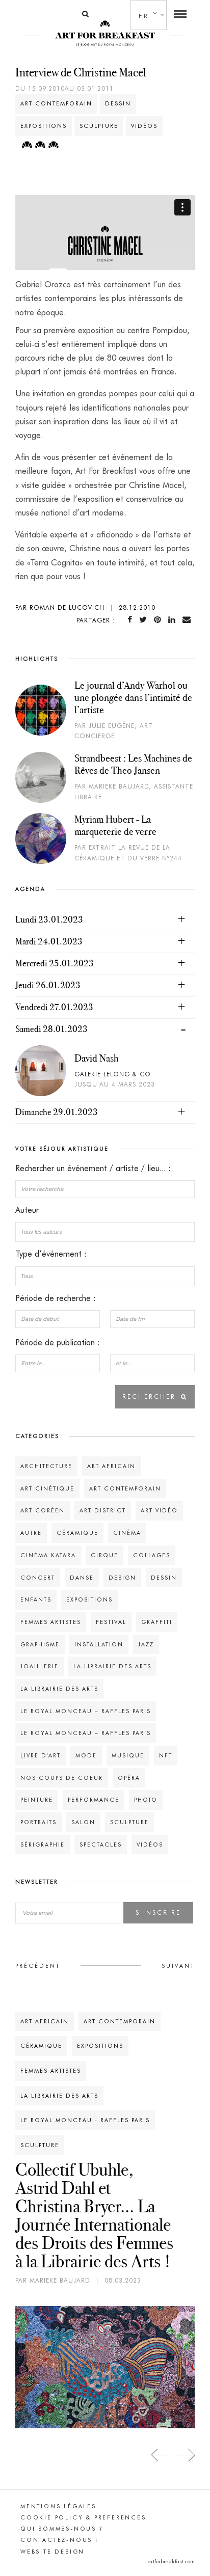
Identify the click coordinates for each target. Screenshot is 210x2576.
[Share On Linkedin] (174, 620)
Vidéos (144, 126)
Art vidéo (159, 1510)
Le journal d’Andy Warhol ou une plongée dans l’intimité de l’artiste (133, 697)
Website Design (52, 2552)
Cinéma (127, 1533)
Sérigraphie (43, 1845)
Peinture (37, 1800)
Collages (152, 1555)
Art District (103, 1510)
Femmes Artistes (51, 1622)
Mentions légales (58, 2506)
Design (122, 1578)
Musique (128, 1755)
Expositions (44, 126)
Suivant (178, 1966)
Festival (111, 1622)
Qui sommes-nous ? (62, 2529)
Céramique (77, 1533)
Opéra (129, 1778)
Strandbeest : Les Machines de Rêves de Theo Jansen (133, 764)
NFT (166, 1755)
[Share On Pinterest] (160, 620)
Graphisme (40, 1644)
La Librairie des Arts (112, 1666)
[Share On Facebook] (132, 620)
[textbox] (105, 1232)
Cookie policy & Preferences (83, 2517)
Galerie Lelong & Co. (113, 1074)
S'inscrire (158, 1913)
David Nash (97, 1058)
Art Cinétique (47, 1488)
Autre (31, 1533)
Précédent (38, 1966)
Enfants (36, 1599)
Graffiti (157, 1622)
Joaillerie (40, 1666)
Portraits (38, 1822)
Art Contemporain (56, 103)
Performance (94, 1800)
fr (144, 16)
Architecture (46, 1466)
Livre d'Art (41, 1755)
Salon (83, 1822)
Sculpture (99, 126)
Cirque (104, 1555)
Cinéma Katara (48, 1555)
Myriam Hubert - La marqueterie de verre (115, 825)
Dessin (118, 103)
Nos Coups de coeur (62, 1778)
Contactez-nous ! (59, 2540)
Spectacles (101, 1845)
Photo (146, 1800)
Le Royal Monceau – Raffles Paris (86, 1711)
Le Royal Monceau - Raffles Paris (85, 2120)
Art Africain (111, 1466)
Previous (160, 2455)
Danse (82, 1578)
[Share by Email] (189, 620)
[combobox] (105, 1232)
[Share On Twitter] (145, 620)
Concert (38, 1578)
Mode (86, 1755)
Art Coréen (43, 1510)
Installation (99, 1644)
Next (186, 2455)
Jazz (146, 1644)
